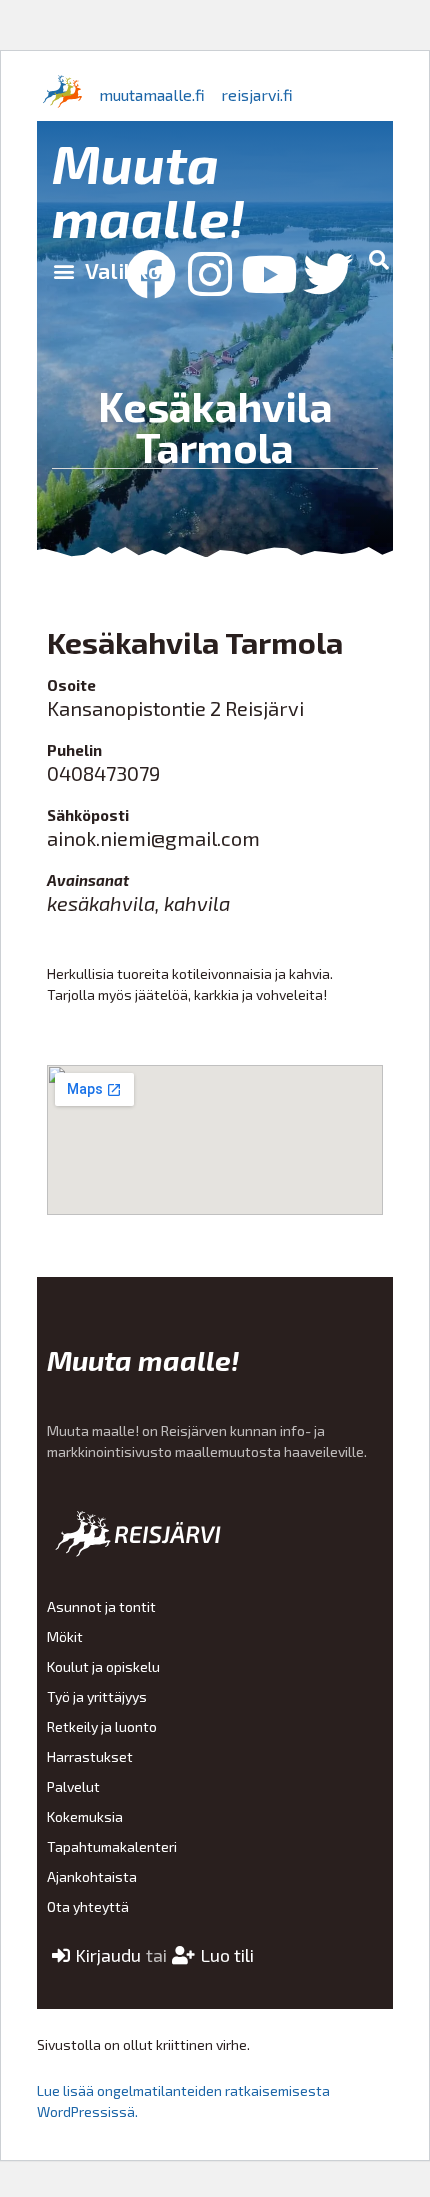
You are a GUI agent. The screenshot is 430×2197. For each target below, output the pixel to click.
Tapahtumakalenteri (112, 1846)
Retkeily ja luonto (102, 1726)
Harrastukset (90, 1756)
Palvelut (73, 1786)
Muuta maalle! (148, 189)
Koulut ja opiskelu (103, 1666)
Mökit (65, 1636)
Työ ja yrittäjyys (97, 1696)
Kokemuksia (85, 1816)
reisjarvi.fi (257, 94)
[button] (106, 270)
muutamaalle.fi (152, 94)
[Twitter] (328, 274)
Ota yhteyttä (88, 1906)
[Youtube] (269, 274)
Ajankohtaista (92, 1876)
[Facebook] (151, 274)
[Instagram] (210, 274)
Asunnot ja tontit (101, 1606)
